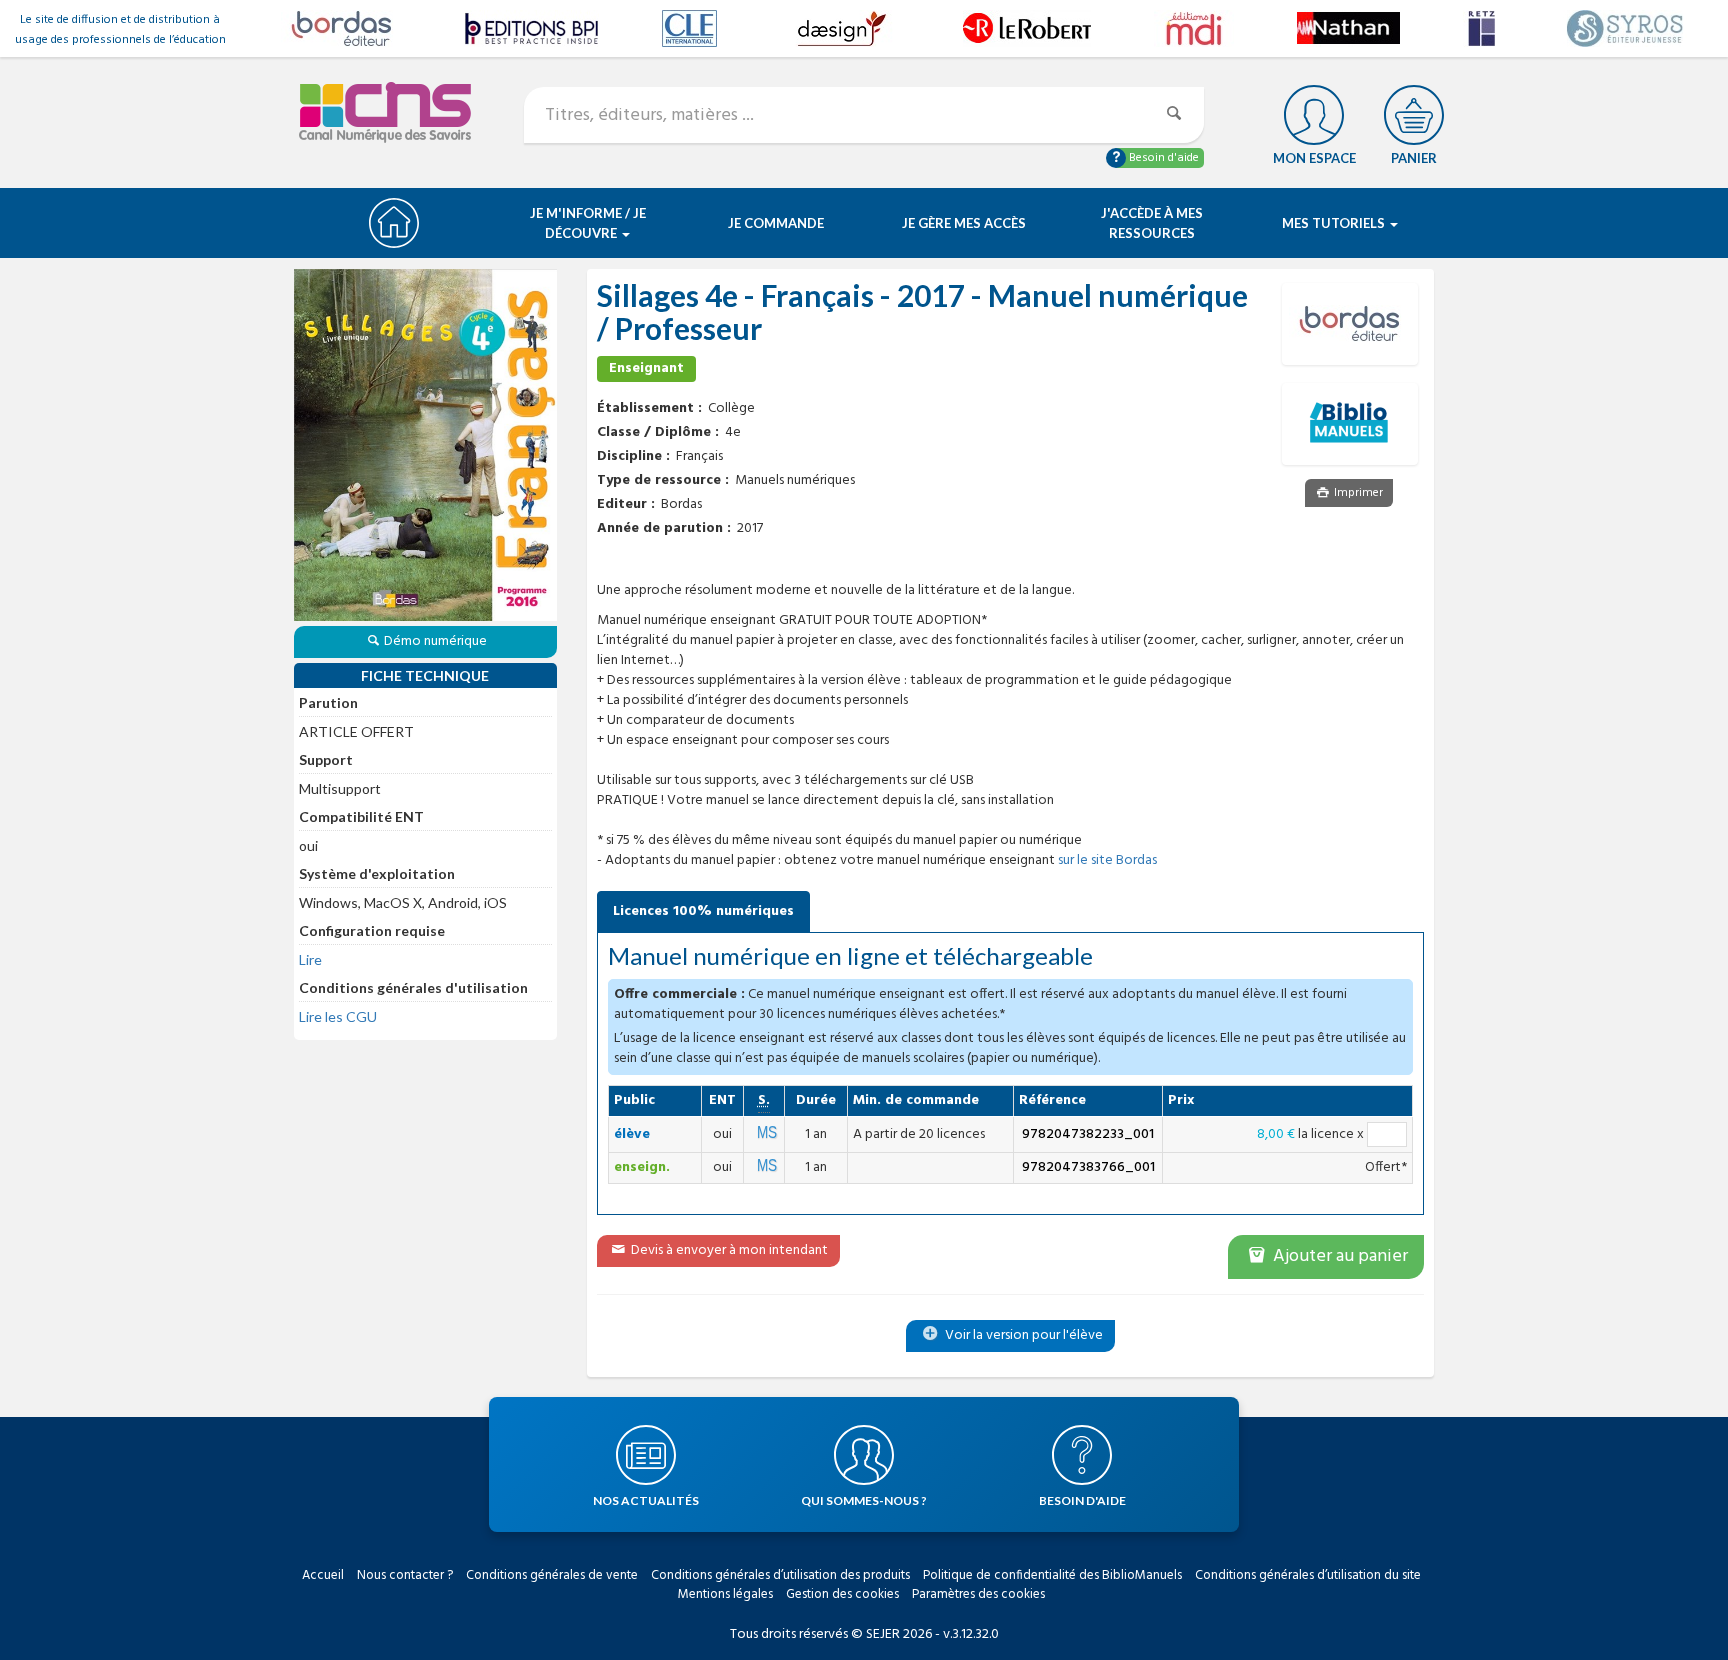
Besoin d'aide (1162, 158)
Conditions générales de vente (552, 1575)
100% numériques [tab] (703, 911)
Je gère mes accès (964, 223)
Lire (310, 959)
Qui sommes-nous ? (864, 1500)
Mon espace (1314, 158)
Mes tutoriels (1335, 223)
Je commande (776, 223)
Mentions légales (725, 1594)
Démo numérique (435, 641)
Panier (1414, 158)
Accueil (323, 1575)
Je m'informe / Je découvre (588, 223)
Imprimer (1357, 493)
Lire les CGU (338, 1016)
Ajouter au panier (1338, 1256)
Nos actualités (646, 1500)
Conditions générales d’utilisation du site (1308, 1575)
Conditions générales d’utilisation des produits (780, 1575)
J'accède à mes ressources (1152, 223)
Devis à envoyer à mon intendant (728, 1250)
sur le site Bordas (1107, 860)
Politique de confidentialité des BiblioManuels (1052, 1575)
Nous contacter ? (405, 1575)
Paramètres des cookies (978, 1594)
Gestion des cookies (842, 1594)
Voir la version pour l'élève (1022, 1335)
